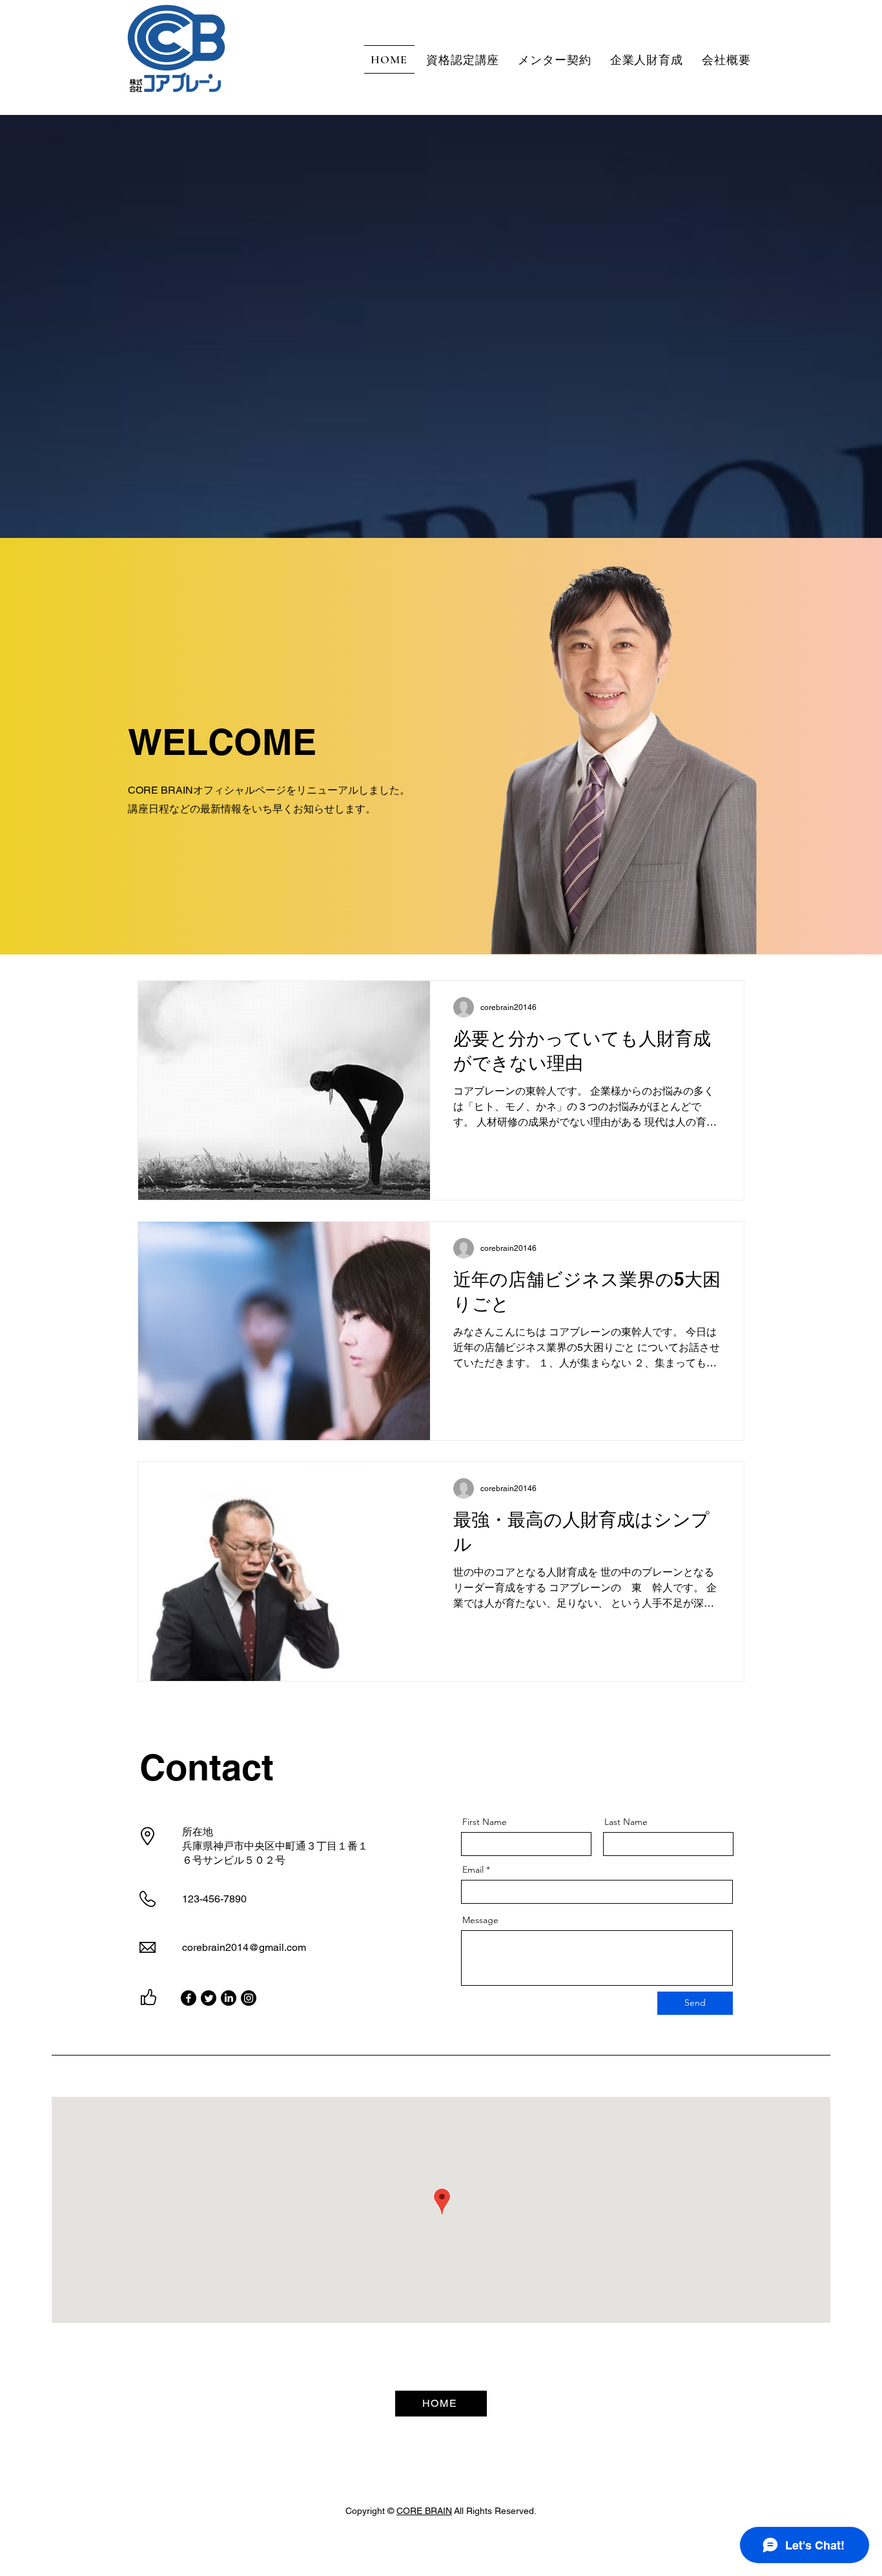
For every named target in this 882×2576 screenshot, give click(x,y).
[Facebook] (189, 1998)
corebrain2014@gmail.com (244, 1947)
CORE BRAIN (424, 2511)
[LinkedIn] (229, 1998)
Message (480, 1920)
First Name (485, 1822)
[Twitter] (209, 1998)
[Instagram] (249, 1998)
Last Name (626, 1822)
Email (473, 1870)
